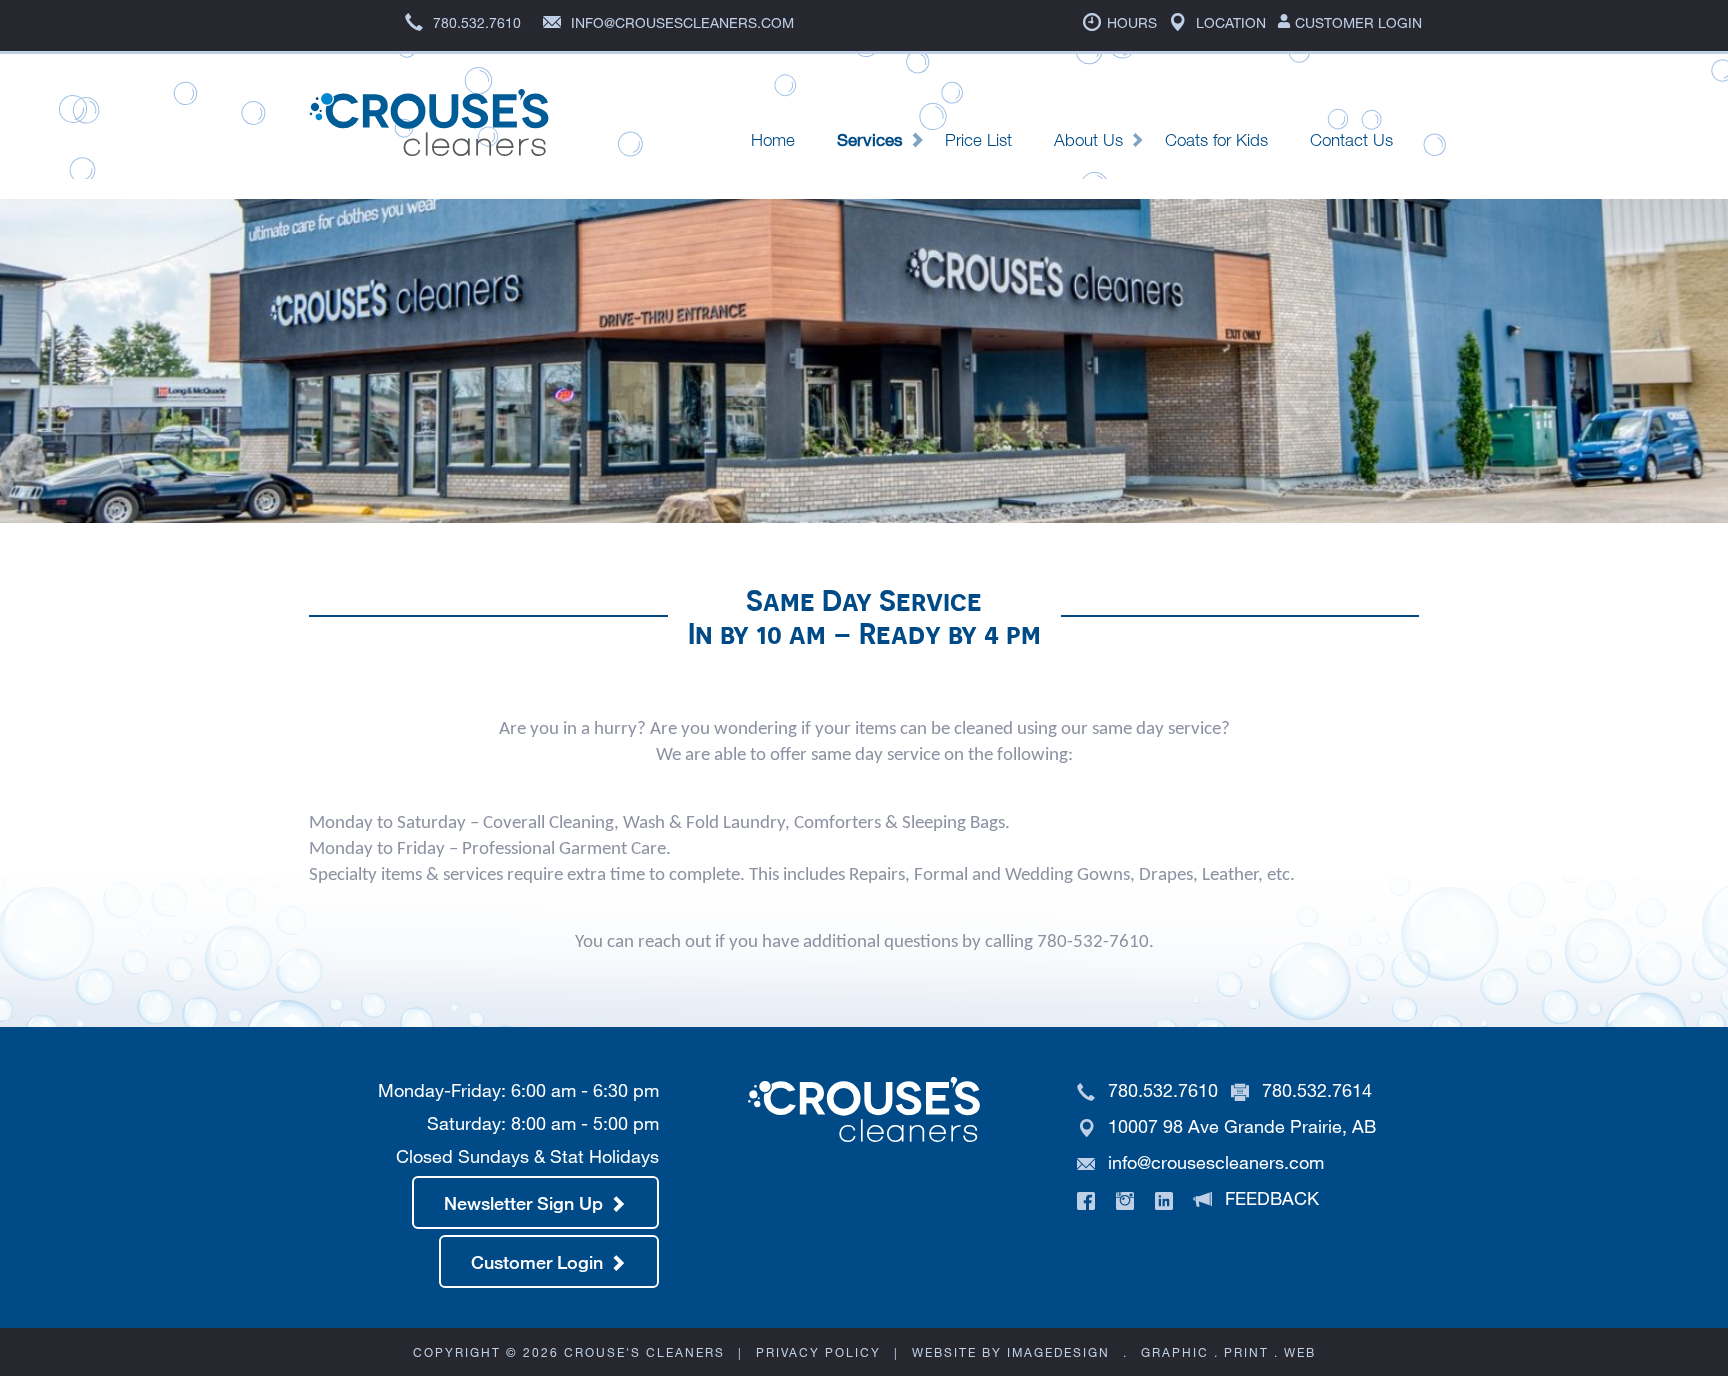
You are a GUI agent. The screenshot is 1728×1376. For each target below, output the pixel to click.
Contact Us (1351, 139)
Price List (978, 139)
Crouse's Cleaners (429, 134)
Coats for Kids (1216, 139)
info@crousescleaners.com (1216, 1162)
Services (870, 139)
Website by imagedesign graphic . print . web (1114, 1352)
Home (773, 139)
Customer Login (1356, 22)
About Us (1088, 139)
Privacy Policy (818, 1352)
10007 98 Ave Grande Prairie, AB (1239, 1126)
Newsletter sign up (523, 1203)
